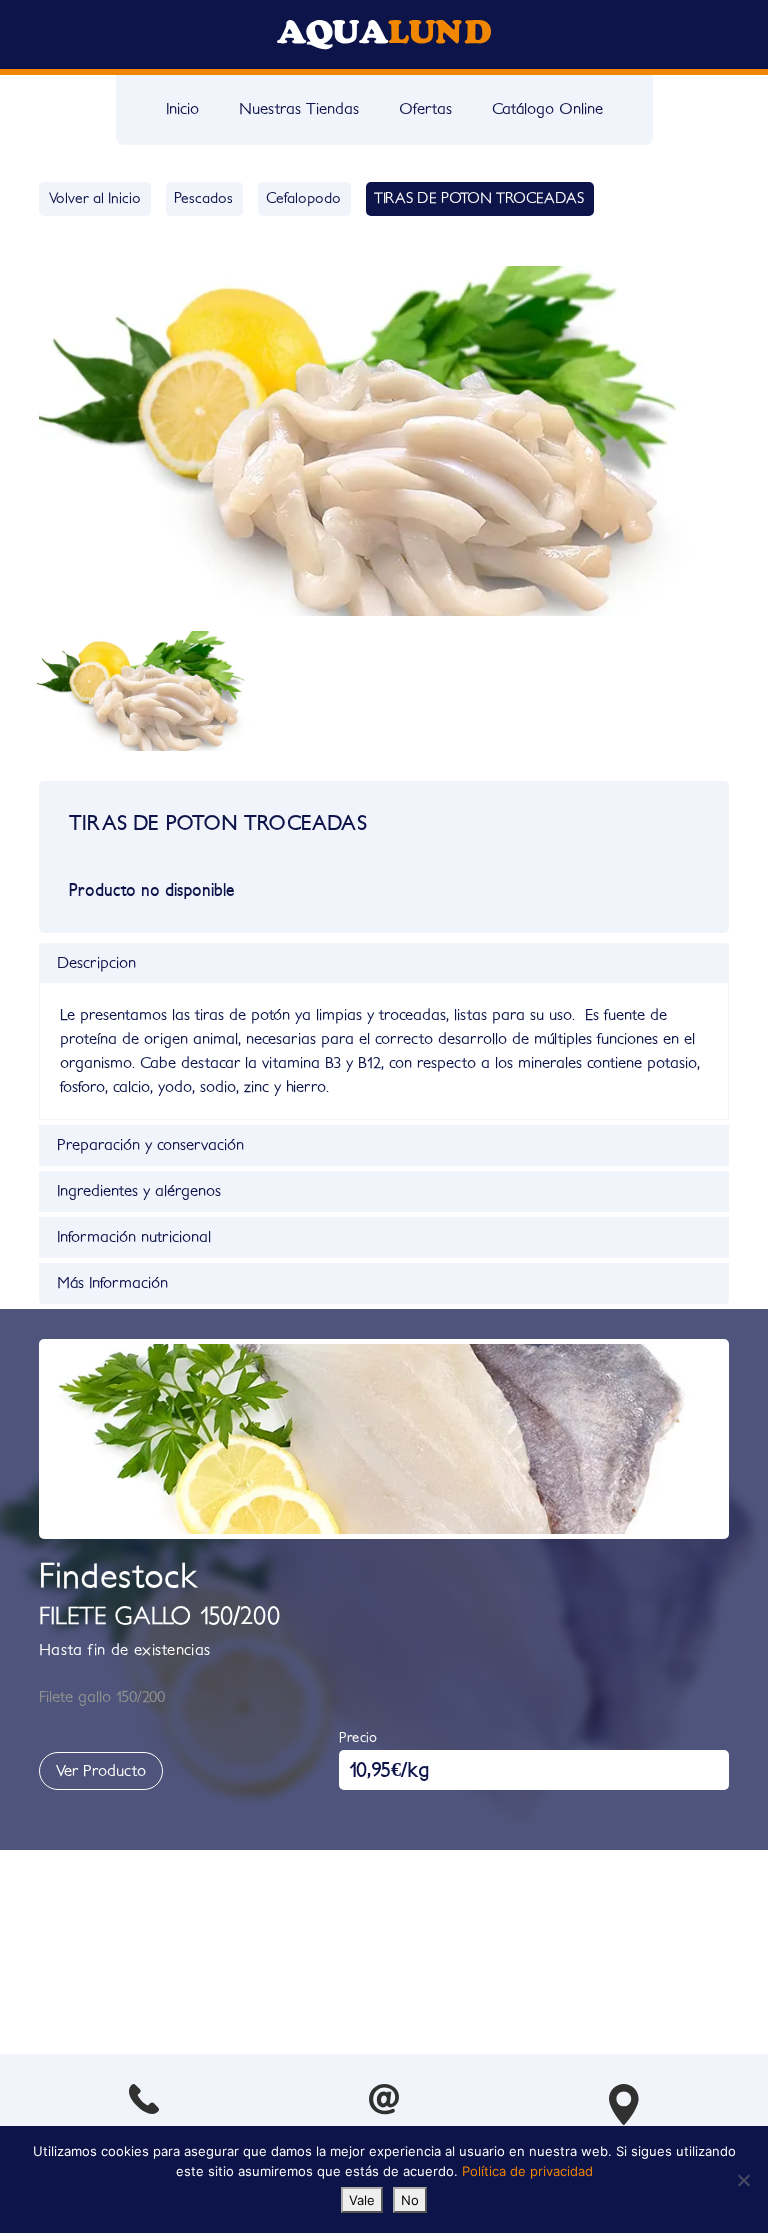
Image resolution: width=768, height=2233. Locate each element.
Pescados (203, 198)
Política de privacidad (527, 2171)
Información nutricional (134, 1237)
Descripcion (96, 963)
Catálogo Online (547, 109)
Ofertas (425, 109)
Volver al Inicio (95, 198)
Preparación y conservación (150, 1145)
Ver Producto (101, 1771)
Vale (362, 2200)
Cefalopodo (303, 198)
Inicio (182, 109)
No (410, 2200)
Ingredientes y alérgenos (139, 1191)
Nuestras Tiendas (299, 109)
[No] (743, 2180)
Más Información (112, 1283)
